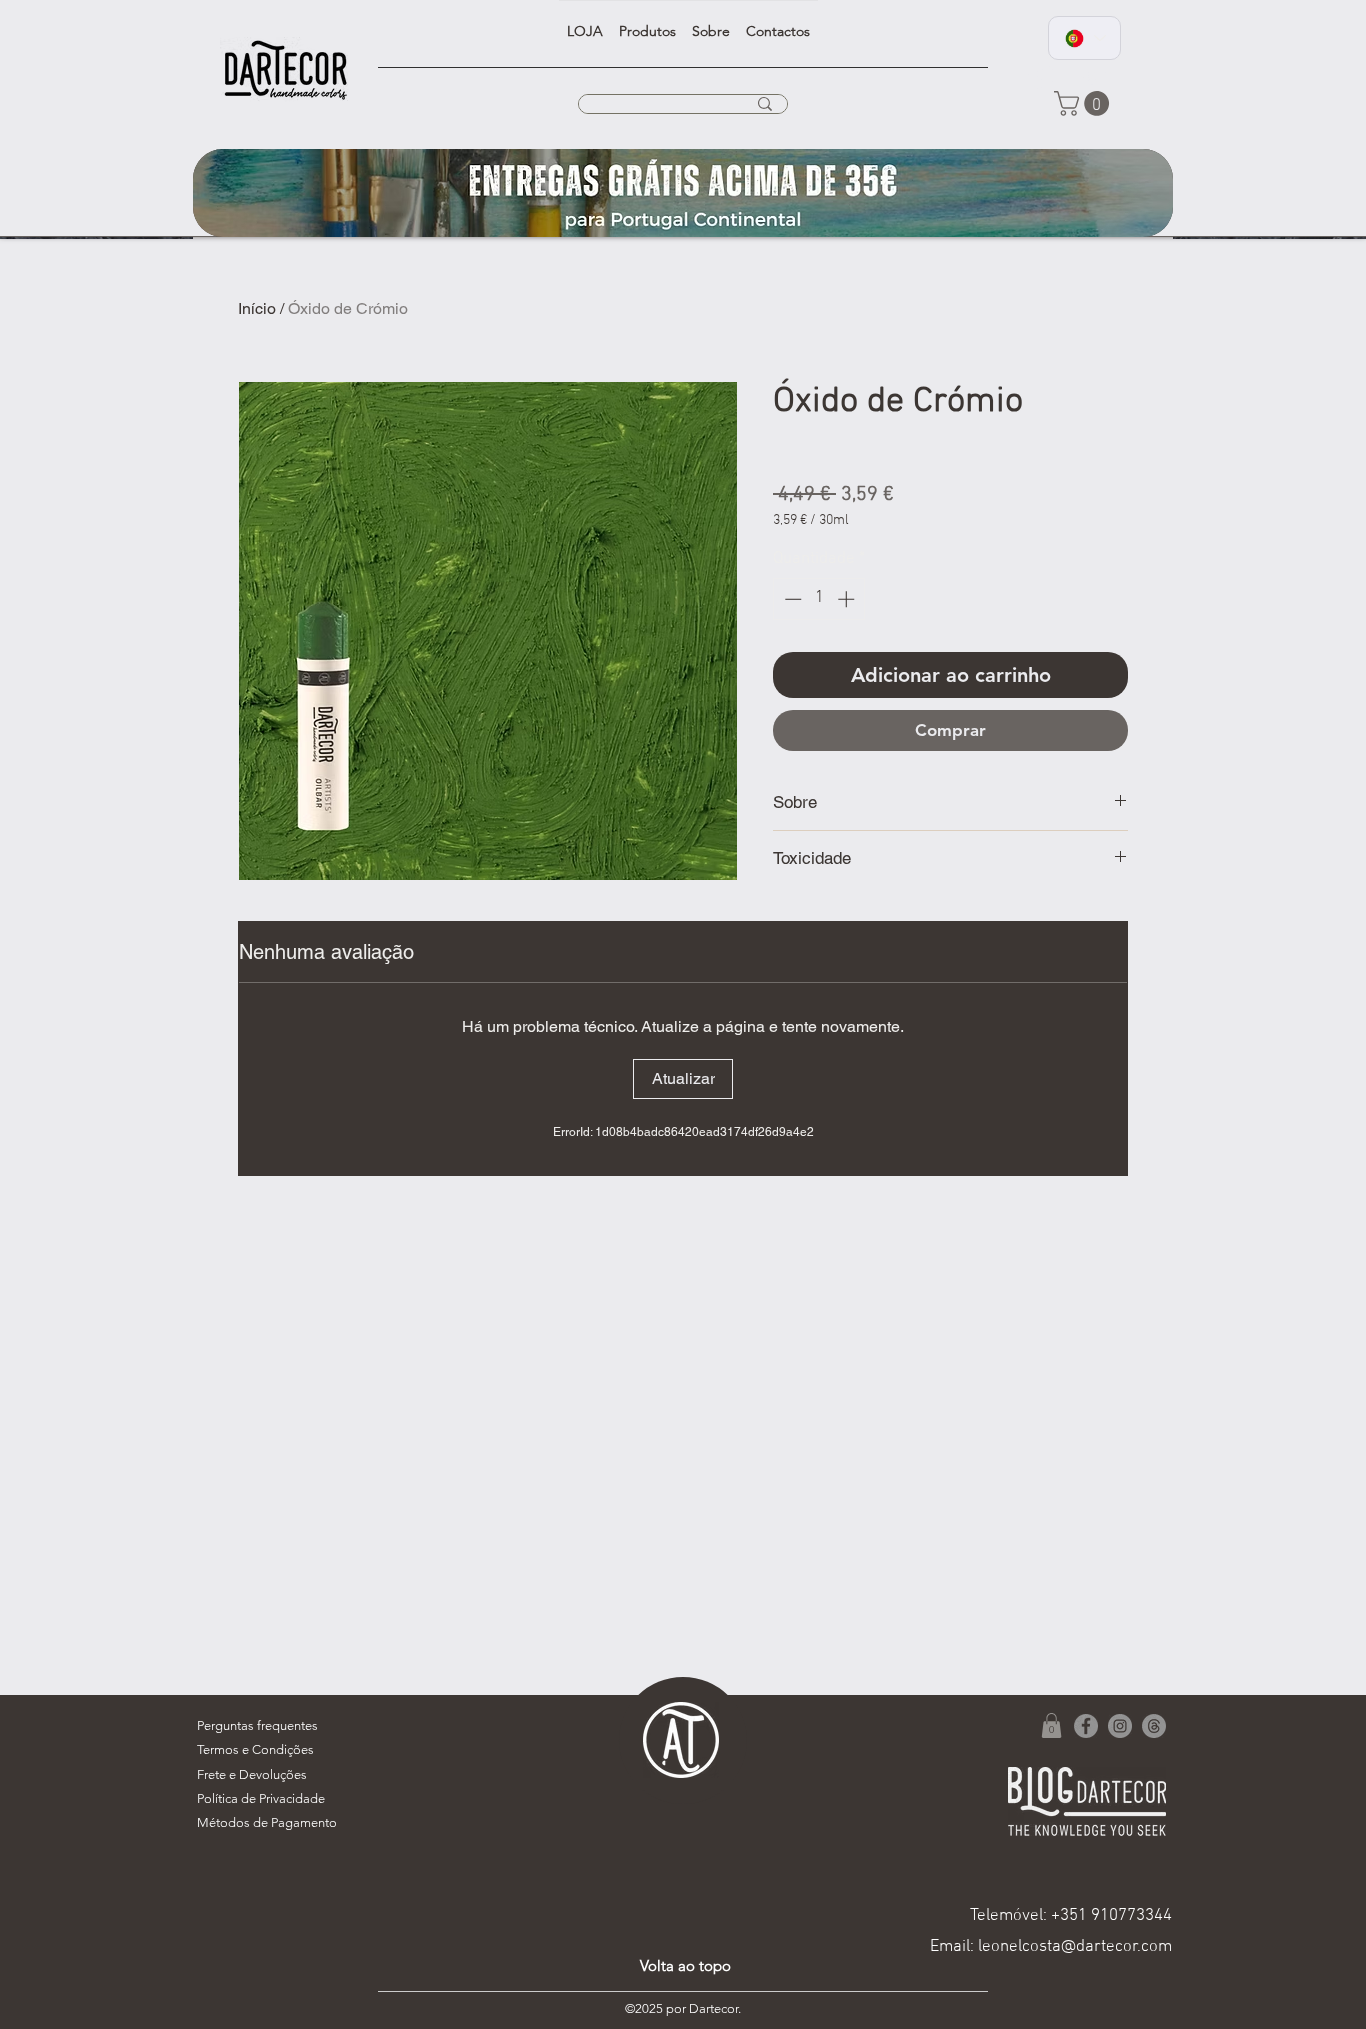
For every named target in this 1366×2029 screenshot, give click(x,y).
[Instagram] (1120, 1726)
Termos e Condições (255, 1749)
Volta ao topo (685, 1965)
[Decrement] (791, 599)
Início (257, 308)
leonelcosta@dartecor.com (1075, 1947)
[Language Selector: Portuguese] (1084, 38)
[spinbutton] (819, 599)
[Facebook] (1086, 1726)
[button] (1084, 103)
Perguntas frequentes (257, 1725)
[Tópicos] (1154, 1726)
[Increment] (848, 599)
